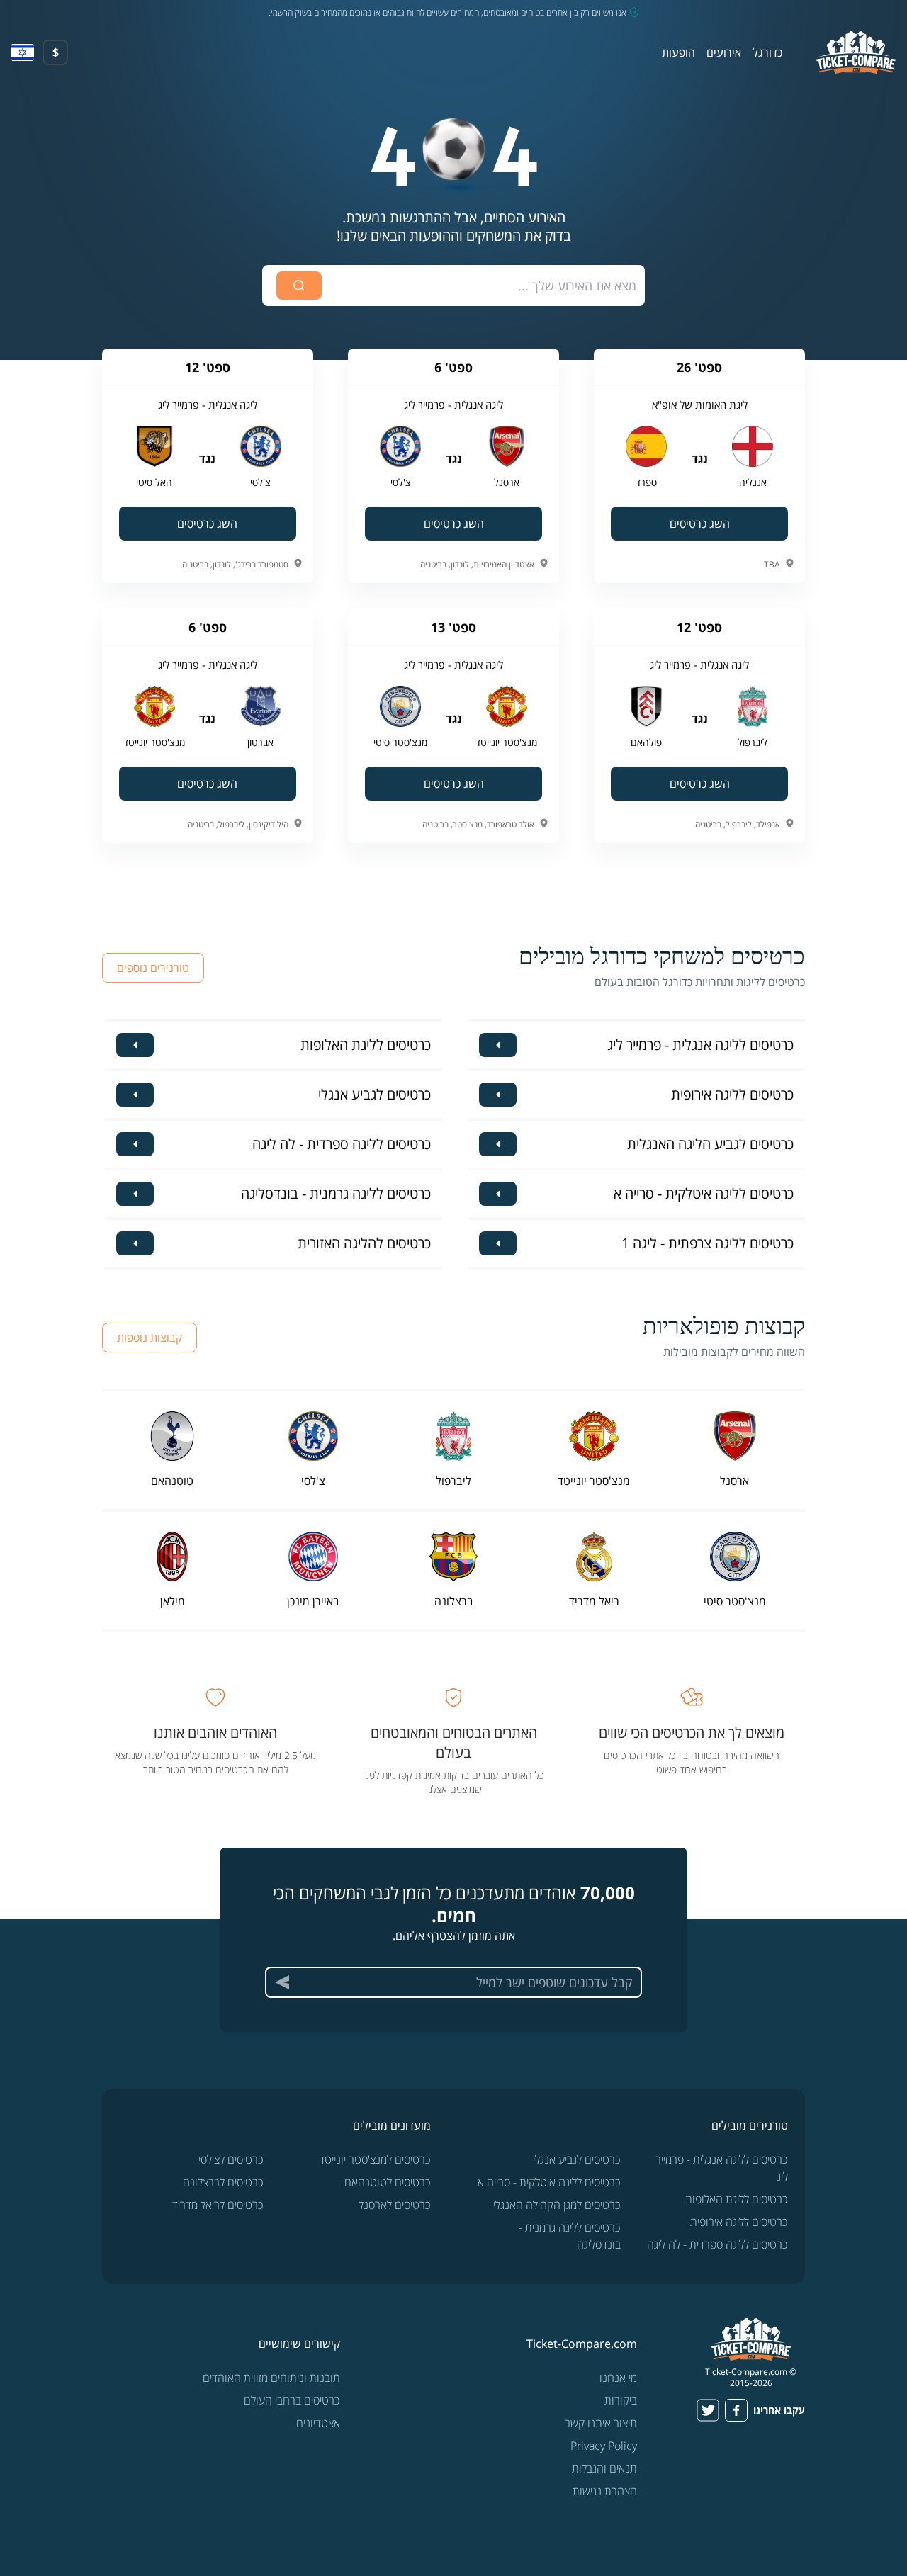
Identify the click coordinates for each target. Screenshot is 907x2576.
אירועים (724, 52)
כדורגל (767, 52)
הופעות (678, 52)
